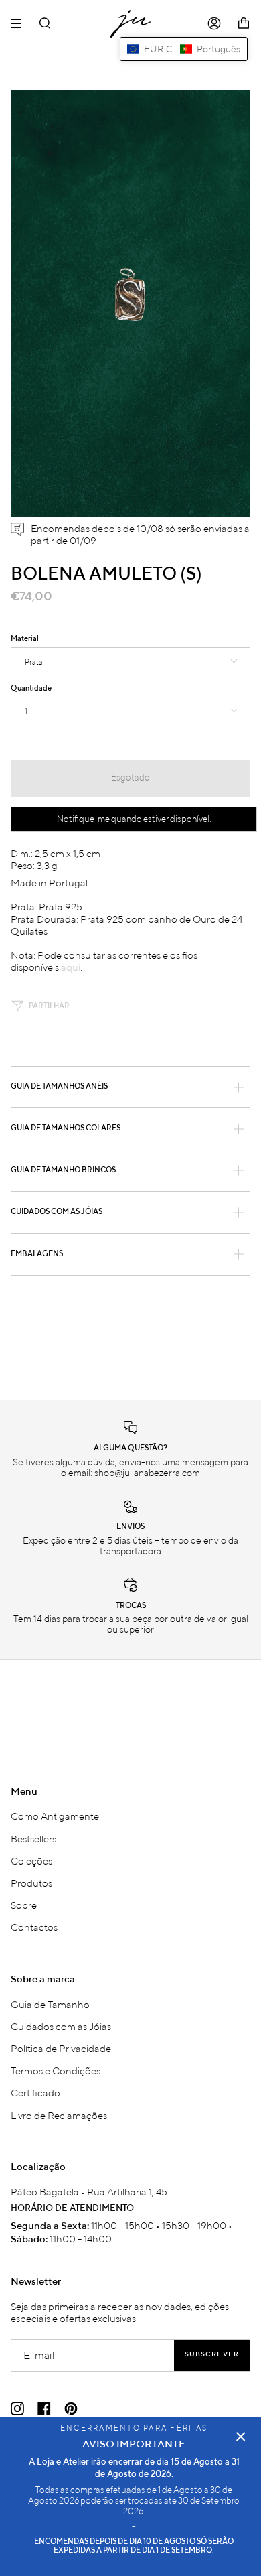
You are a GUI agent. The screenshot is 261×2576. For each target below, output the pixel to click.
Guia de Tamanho (50, 2004)
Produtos (31, 1883)
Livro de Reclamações (59, 2115)
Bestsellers (33, 1838)
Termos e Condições (56, 2070)
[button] (184, 49)
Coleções (31, 1860)
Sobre (24, 1905)
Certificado (35, 2092)
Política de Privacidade (61, 2048)
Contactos (34, 1927)
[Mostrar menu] (21, 23)
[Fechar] (241, 2437)
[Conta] (214, 24)
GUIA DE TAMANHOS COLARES (66, 1128)
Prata (34, 662)
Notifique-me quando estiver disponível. (134, 819)
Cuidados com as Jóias (61, 2026)
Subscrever (212, 2355)
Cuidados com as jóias (57, 1212)
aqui (71, 967)
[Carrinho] (244, 24)
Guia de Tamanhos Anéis (59, 1087)
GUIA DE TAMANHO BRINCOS (63, 1170)
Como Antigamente (55, 1816)
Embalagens (37, 1254)
